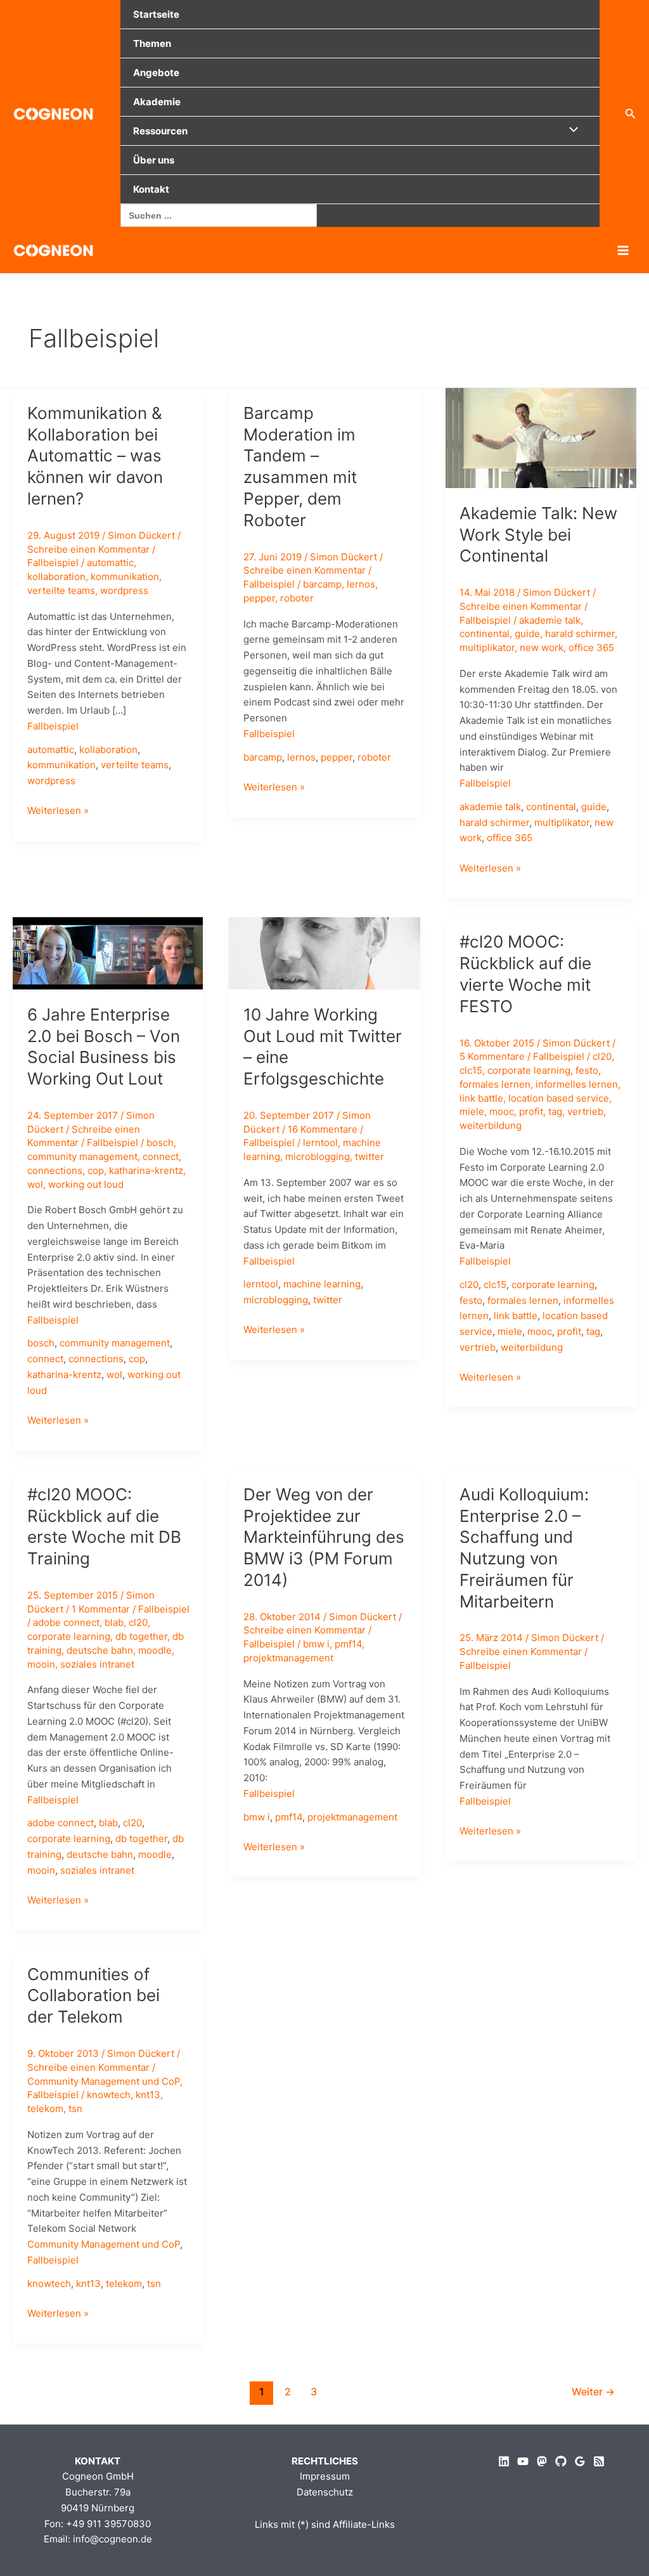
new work (542, 647)
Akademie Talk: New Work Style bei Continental (538, 535)
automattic (110, 563)
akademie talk (550, 620)
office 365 (591, 647)
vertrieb (585, 1111)
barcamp (322, 584)
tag (555, 1111)
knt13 (148, 2095)
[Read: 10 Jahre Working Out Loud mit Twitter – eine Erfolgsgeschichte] (324, 952)
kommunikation (125, 576)
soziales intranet (97, 1664)
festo (587, 1070)
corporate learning (529, 1070)
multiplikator (487, 647)
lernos (361, 584)
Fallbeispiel (53, 563)
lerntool (320, 1143)
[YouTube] (523, 2461)
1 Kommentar (101, 1609)
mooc (502, 1111)
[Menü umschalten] (570, 130)
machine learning (322, 1284)
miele (472, 1111)
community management (82, 1156)
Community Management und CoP (104, 2081)
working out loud (86, 1184)
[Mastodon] (542, 2461)
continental (485, 634)
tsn (75, 2109)
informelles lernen (577, 1084)
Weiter (593, 2392)
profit (531, 1111)
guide (527, 634)
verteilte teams (61, 590)
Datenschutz (325, 2492)
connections (55, 1170)
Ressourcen (160, 131)
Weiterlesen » (58, 811)
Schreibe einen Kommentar (88, 549)
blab (114, 1622)
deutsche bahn (100, 1650)
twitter (369, 1156)
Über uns (154, 160)
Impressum (325, 2476)
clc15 (471, 1070)
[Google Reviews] (580, 2461)
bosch (160, 1143)
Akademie (157, 102)
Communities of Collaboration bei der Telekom (93, 1996)
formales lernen (495, 1084)
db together (141, 1636)
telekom (45, 2109)
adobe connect (66, 1622)
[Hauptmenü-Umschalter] (623, 250)
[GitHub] (561, 2461)
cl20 (602, 1056)
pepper (259, 598)
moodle (155, 1650)
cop (96, 1170)
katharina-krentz (146, 1170)
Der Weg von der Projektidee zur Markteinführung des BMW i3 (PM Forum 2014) (324, 1537)
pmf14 (348, 1644)
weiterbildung (491, 1125)
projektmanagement (288, 1658)
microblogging (318, 1156)
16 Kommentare (323, 1129)
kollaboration (56, 576)
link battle (481, 1098)
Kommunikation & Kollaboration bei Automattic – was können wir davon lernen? (95, 456)
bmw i (316, 1644)
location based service (559, 1098)
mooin (41, 1664)
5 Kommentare (492, 1056)
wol (35, 1184)
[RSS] (599, 2461)
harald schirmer (580, 634)
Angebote (156, 73)
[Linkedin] (504, 2461)
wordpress (124, 590)
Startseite (156, 14)
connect (161, 1156)
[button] (631, 114)
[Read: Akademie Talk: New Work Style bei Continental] (541, 437)
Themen (152, 43)
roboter (297, 598)
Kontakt (151, 189)
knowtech (109, 2095)
